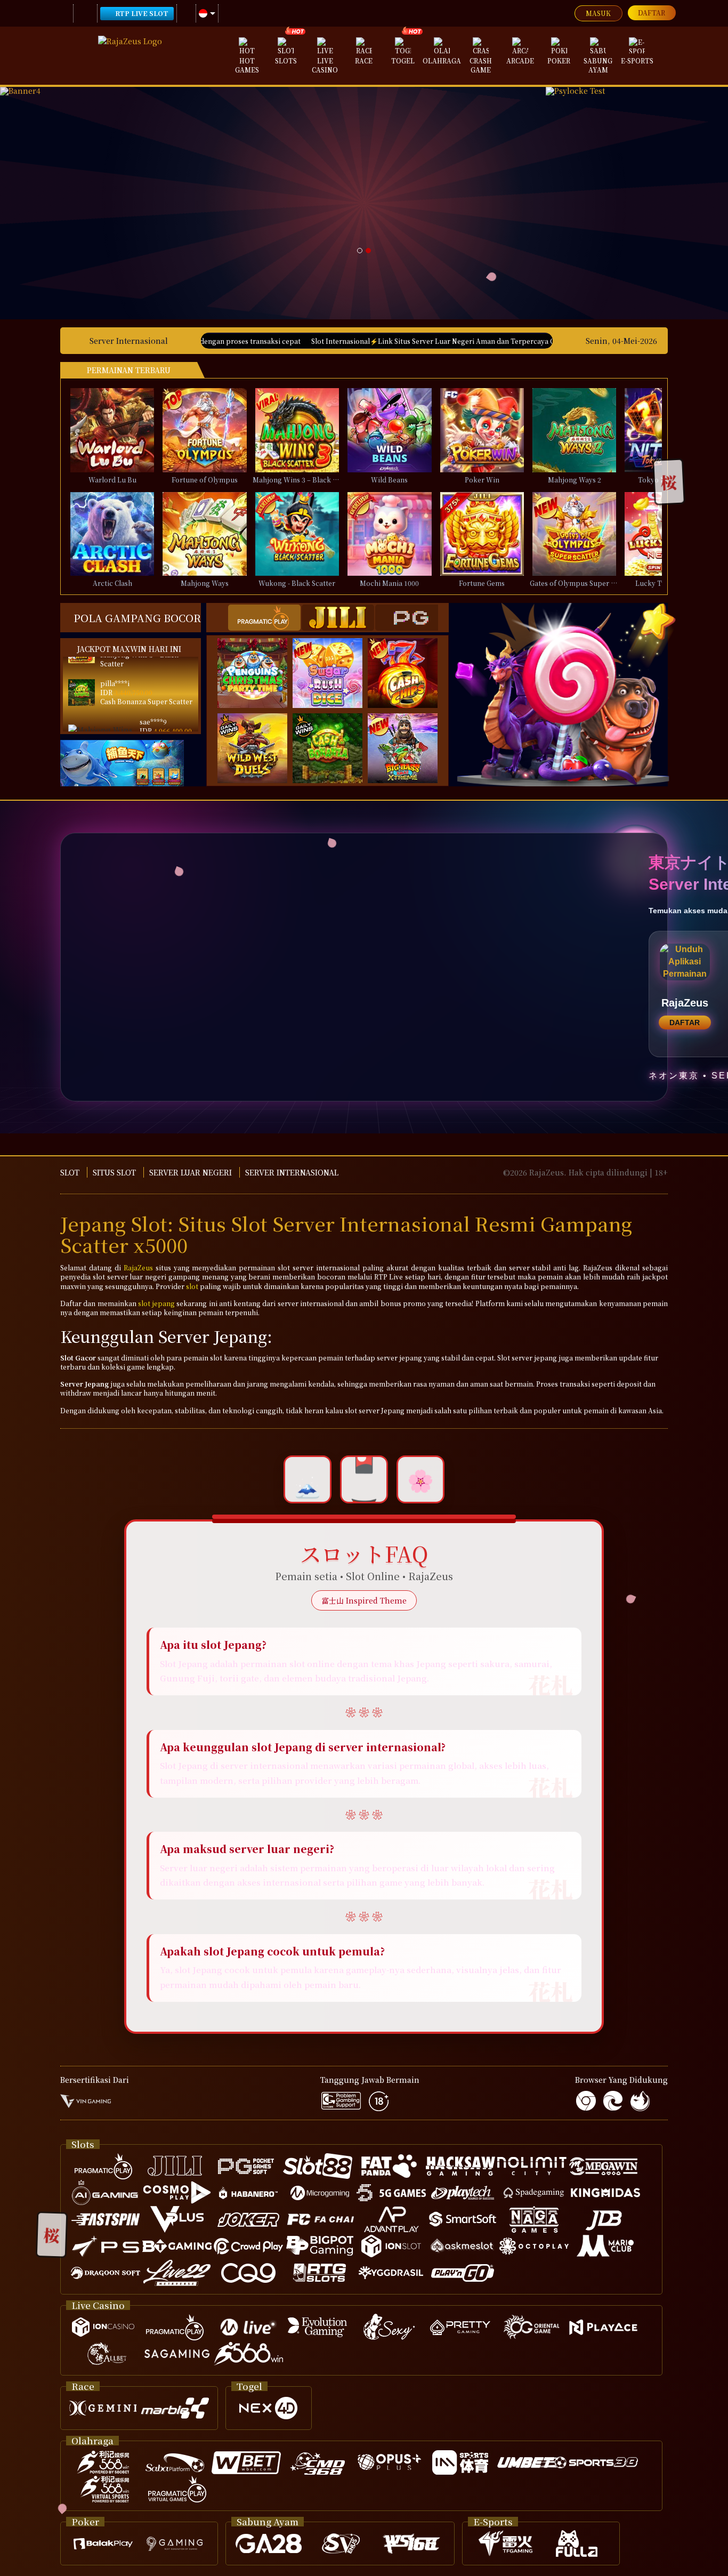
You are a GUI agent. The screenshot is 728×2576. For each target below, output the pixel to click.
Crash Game (481, 65)
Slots (286, 61)
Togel (403, 61)
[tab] (264, 618)
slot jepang (156, 1303)
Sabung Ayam (598, 65)
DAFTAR (685, 1023)
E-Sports (637, 61)
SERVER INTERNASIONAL (292, 1172)
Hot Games (247, 65)
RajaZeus (138, 1267)
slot (192, 1286)
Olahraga (442, 61)
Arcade (520, 61)
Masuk (598, 13)
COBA (259, 662)
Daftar (652, 13)
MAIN (119, 430)
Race (364, 61)
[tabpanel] (273, 174)
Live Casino (325, 65)
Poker (559, 61)
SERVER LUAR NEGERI (191, 1172)
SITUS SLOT (114, 1172)
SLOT (70, 1172)
